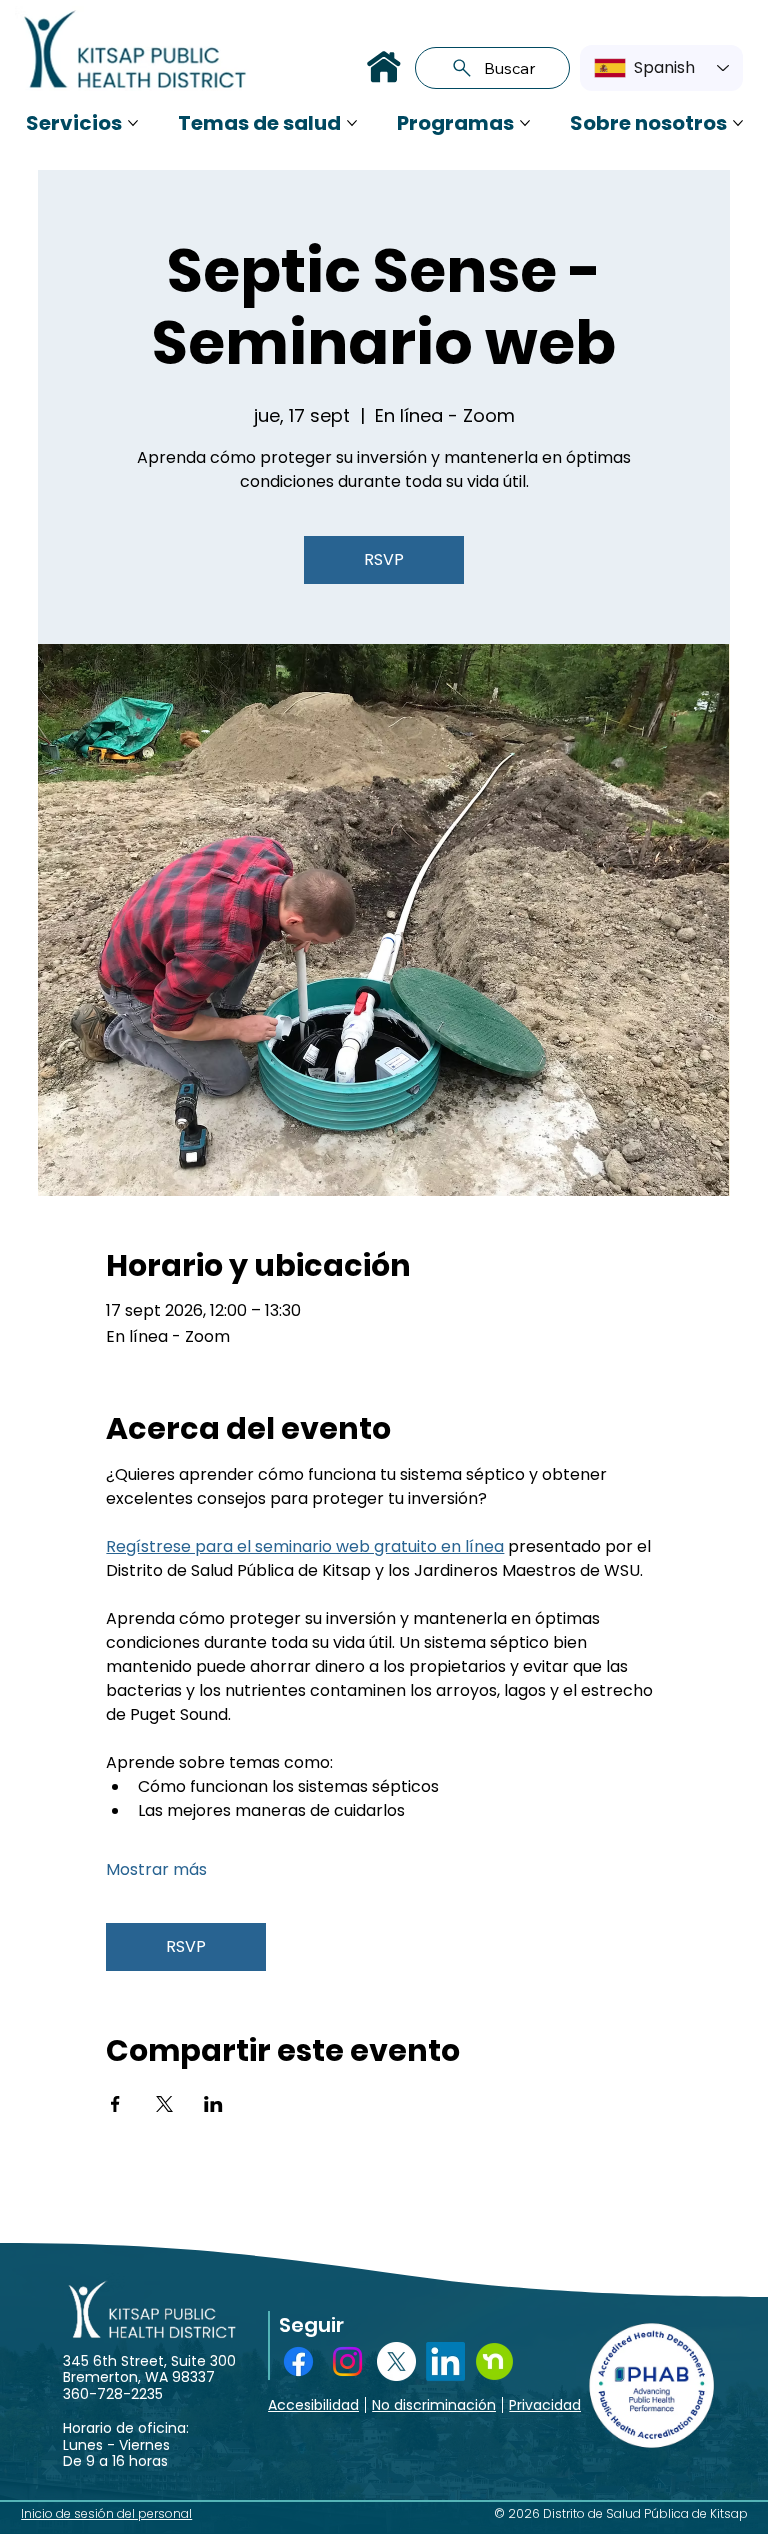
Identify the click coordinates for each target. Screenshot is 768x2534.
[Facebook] (298, 2361)
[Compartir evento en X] (164, 2104)
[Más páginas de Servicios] (133, 123)
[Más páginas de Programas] (525, 123)
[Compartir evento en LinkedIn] (213, 2104)
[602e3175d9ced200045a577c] (494, 2361)
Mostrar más (156, 1870)
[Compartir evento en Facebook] (115, 2104)
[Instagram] (347, 2361)
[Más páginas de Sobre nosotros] (738, 123)
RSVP (384, 559)
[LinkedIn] (445, 2361)
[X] (396, 2361)
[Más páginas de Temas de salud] (352, 123)
